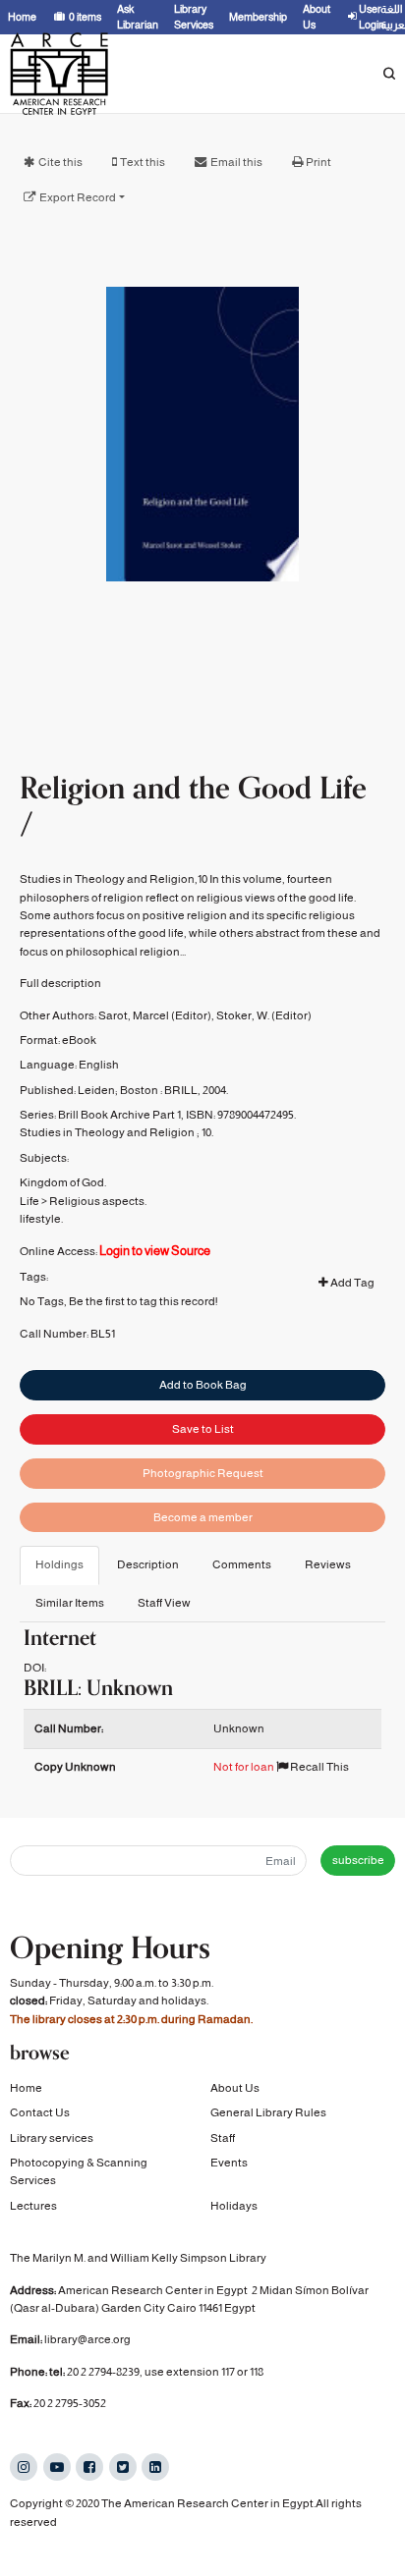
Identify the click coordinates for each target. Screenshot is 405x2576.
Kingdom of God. (63, 1182)
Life (29, 1201)
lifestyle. (41, 1219)
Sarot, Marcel (134, 1015)
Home (26, 2088)
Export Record (78, 197)
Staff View (164, 1603)
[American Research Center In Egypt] (59, 74)
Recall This (318, 1767)
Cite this (60, 162)
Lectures (33, 2206)
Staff (223, 2138)
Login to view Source (155, 1251)
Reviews (328, 1564)
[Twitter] (123, 2467)
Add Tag (351, 1283)
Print (318, 162)
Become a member (203, 1517)
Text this (143, 162)
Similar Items (70, 1603)
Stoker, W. (243, 1015)
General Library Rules (268, 2112)
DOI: (35, 1668)
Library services (52, 2138)
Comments (242, 1564)
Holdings (59, 1564)
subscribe (358, 1860)
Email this (236, 162)
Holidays (234, 2206)
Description (148, 1564)
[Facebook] (89, 2467)
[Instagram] (24, 2467)
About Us (235, 2088)
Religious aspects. (98, 1201)
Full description (60, 983)
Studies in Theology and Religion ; (110, 1132)
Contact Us (40, 2112)
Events (229, 2163)
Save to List (203, 1429)
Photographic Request (203, 1473)
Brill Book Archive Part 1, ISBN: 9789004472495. (177, 1115)
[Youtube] (57, 2467)
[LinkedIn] (155, 2467)
